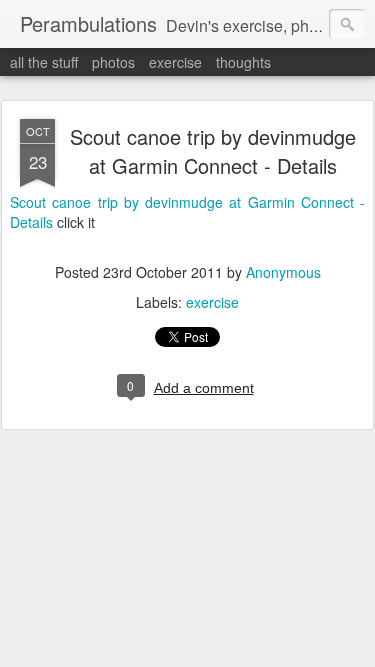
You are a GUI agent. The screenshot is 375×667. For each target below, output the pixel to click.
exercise (175, 62)
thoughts (243, 62)
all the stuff (44, 62)
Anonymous (283, 272)
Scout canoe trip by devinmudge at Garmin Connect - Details (213, 151)
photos (113, 62)
